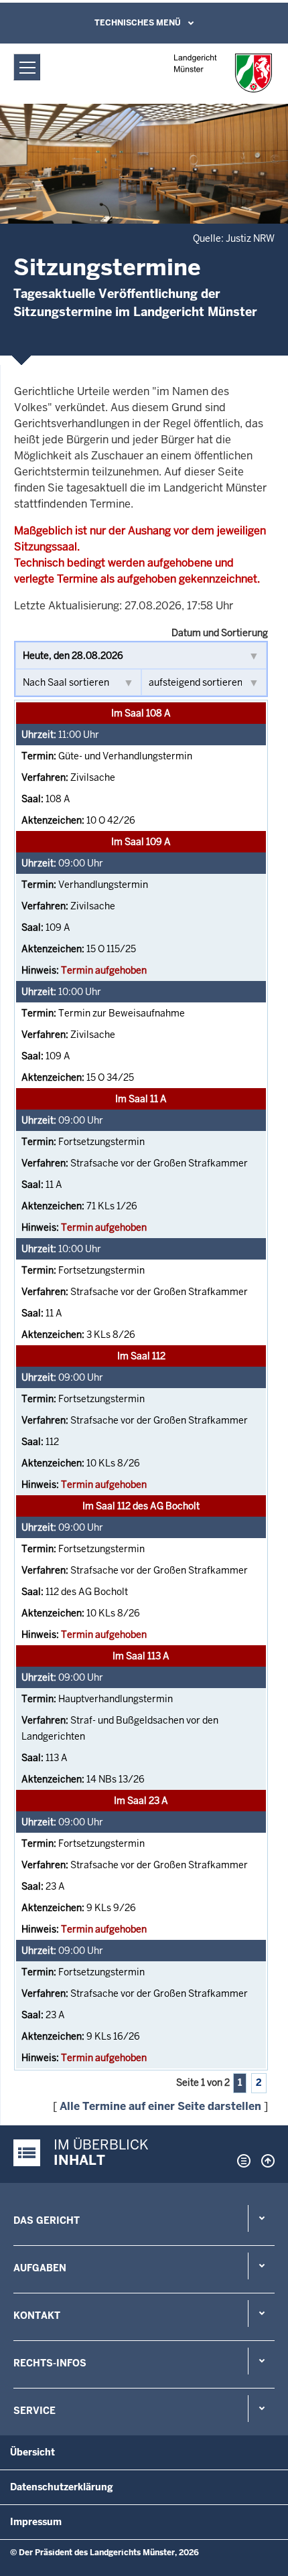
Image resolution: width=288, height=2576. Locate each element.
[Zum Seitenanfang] (265, 2161)
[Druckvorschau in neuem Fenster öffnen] (241, 2161)
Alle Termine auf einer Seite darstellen (160, 2106)
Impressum (36, 2522)
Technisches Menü (138, 23)
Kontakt (37, 2316)
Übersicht (32, 2452)
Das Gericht (47, 2220)
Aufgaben (40, 2268)
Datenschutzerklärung (62, 2487)
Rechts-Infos (50, 2363)
